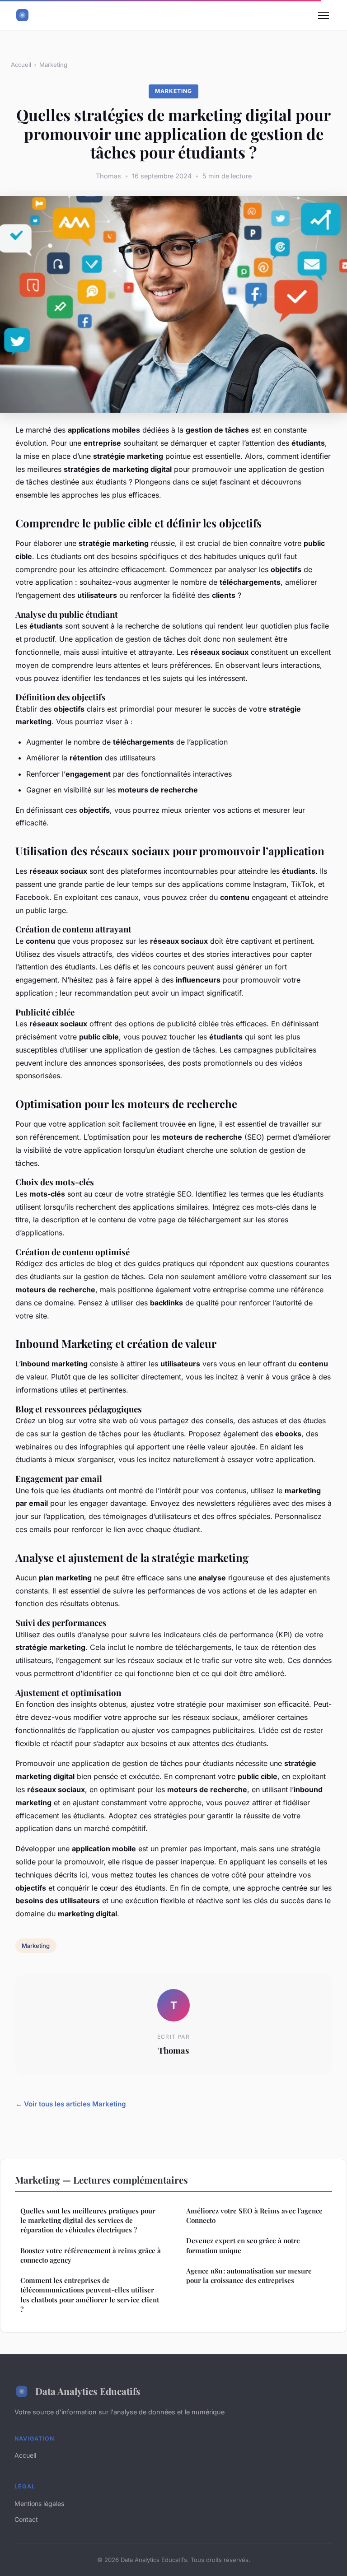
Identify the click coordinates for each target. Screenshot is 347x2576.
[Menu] (324, 15)
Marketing (53, 65)
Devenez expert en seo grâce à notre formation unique (243, 2245)
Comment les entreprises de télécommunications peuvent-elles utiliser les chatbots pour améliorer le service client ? (90, 2295)
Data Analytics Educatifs (88, 2391)
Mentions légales (39, 2504)
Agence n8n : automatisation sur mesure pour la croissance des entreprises (249, 2276)
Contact (26, 2519)
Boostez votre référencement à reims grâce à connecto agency (91, 2255)
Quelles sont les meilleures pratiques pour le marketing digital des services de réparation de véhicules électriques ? (88, 2220)
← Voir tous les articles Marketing (71, 2104)
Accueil (21, 65)
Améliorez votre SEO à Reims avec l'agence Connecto (254, 2215)
